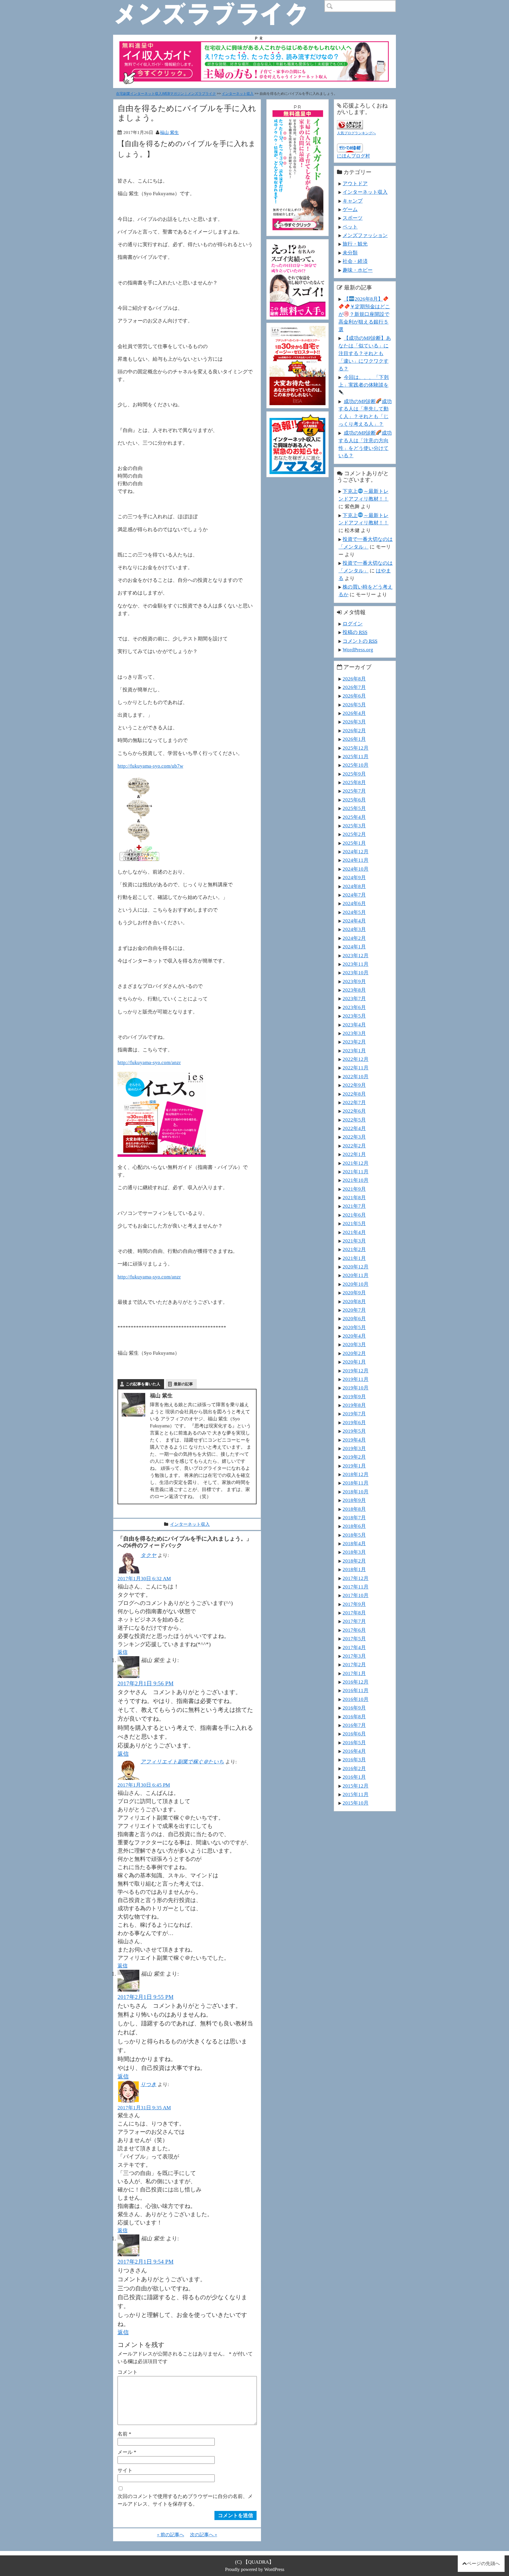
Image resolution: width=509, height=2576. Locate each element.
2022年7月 (354, 1102)
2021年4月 (354, 1232)
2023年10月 (356, 973)
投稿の (355, 632)
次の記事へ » (204, 2535)
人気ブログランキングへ (356, 133)
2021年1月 (354, 1258)
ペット (350, 227)
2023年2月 (354, 1042)
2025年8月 (354, 782)
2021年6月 (354, 1215)
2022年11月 (356, 1068)
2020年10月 (356, 1284)
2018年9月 (354, 1500)
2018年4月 (354, 1543)
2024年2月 (354, 938)
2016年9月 (354, 1708)
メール (127, 2452)
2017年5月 (354, 1639)
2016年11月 (356, 1690)
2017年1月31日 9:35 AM (144, 2108)
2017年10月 (356, 1595)
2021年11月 (356, 1172)
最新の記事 (183, 1384)
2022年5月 (354, 1120)
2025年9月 (354, 774)
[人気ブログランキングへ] (350, 124)
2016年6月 (354, 1734)
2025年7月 (354, 791)
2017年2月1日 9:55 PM (146, 1997)
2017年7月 (354, 1621)
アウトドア (355, 183)
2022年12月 (356, 1059)
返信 (123, 1652)
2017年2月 (354, 1664)
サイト (125, 2470)
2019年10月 (356, 1388)
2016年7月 (354, 1725)
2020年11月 (356, 1275)
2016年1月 (354, 1777)
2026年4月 (354, 713)
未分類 (350, 253)
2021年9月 (354, 1189)
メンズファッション (365, 235)
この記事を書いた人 (143, 1384)
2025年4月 (354, 817)
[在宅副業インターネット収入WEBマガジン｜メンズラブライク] (219, 5)
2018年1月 (354, 1569)
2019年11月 (356, 1379)
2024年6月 (354, 903)
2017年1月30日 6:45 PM (144, 1785)
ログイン (353, 624)
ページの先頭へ (483, 2563)
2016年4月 (354, 1751)
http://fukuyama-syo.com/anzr (149, 1062)
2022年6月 (354, 1111)
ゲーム (350, 209)
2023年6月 (354, 1007)
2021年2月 (354, 1249)
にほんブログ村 (353, 156)
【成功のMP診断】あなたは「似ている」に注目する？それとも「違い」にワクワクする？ (365, 353)
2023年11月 (356, 964)
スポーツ (353, 218)
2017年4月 (354, 1647)
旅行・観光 (355, 244)
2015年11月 (356, 1794)
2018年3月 (354, 1552)
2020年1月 (354, 1362)
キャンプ (353, 201)
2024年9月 (354, 877)
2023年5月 (354, 1016)
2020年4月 (354, 1336)
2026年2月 (354, 730)
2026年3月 (354, 722)
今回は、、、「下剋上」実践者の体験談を (364, 381)
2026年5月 (354, 705)
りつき (148, 2084)
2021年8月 (354, 1197)
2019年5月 (354, 1431)
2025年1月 (354, 843)
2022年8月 (354, 1094)
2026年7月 (354, 687)
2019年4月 (354, 1440)
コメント (128, 2372)
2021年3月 (354, 1241)
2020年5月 (354, 1327)
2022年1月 (354, 1154)
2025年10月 (356, 765)
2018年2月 (354, 1561)
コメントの (360, 641)
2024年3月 (354, 929)
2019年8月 (354, 1405)
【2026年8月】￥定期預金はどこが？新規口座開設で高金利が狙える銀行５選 (364, 314)
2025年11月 (356, 756)
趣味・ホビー (358, 270)
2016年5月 (354, 1742)
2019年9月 (354, 1396)
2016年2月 (354, 1768)
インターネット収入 (238, 94)
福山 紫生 (169, 132)
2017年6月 (354, 1630)
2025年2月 (354, 834)
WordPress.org (358, 650)
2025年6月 (354, 800)
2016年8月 (354, 1717)
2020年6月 (354, 1318)
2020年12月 (356, 1267)
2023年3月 (354, 1033)
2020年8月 (354, 1301)
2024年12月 (356, 852)
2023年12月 (356, 955)
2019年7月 (354, 1414)
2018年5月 (354, 1535)
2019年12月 (356, 1371)
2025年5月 (354, 808)
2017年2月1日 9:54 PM (146, 2262)
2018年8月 (354, 1509)
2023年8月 (354, 990)
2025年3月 (354, 826)
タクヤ (148, 1555)
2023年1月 (354, 1051)
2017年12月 (356, 1578)
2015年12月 (356, 1786)
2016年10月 (356, 1699)
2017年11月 (356, 1587)
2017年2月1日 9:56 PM (146, 1683)
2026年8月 (354, 679)
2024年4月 (354, 921)
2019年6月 (354, 1422)
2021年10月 (356, 1180)
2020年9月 (354, 1293)
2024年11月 (356, 860)
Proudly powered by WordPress (255, 2569)
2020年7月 (354, 1310)
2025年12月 (356, 748)
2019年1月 (354, 1466)
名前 (124, 2434)
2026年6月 (354, 696)
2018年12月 (356, 1474)
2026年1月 (354, 739)
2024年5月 (354, 912)
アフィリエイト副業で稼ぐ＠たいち (182, 1762)
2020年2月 (354, 1353)
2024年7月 (354, 895)
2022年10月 (356, 1076)
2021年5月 (354, 1223)
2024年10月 (356, 869)
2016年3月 (354, 1760)
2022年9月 (354, 1085)
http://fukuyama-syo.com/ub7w (150, 766)
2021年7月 (354, 1206)
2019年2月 (354, 1457)
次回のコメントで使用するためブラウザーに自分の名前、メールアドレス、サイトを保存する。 (185, 2500)
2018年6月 (354, 1526)
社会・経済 (355, 261)
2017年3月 (354, 1656)
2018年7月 (354, 1518)
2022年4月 (354, 1128)
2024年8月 (354, 886)
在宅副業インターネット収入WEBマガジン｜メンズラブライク (166, 94)
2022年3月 (354, 1137)
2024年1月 (354, 947)
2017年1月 (354, 1673)
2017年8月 (354, 1613)
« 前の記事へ (171, 2535)
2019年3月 (354, 1448)
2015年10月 (356, 1803)
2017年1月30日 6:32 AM (144, 1578)
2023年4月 (354, 1025)
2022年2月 (354, 1146)
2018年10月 (356, 1492)
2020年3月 (354, 1344)
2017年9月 (354, 1604)
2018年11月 (356, 1483)
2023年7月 (354, 998)
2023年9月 (354, 981)
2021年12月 (356, 1163)
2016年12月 (356, 1682)
